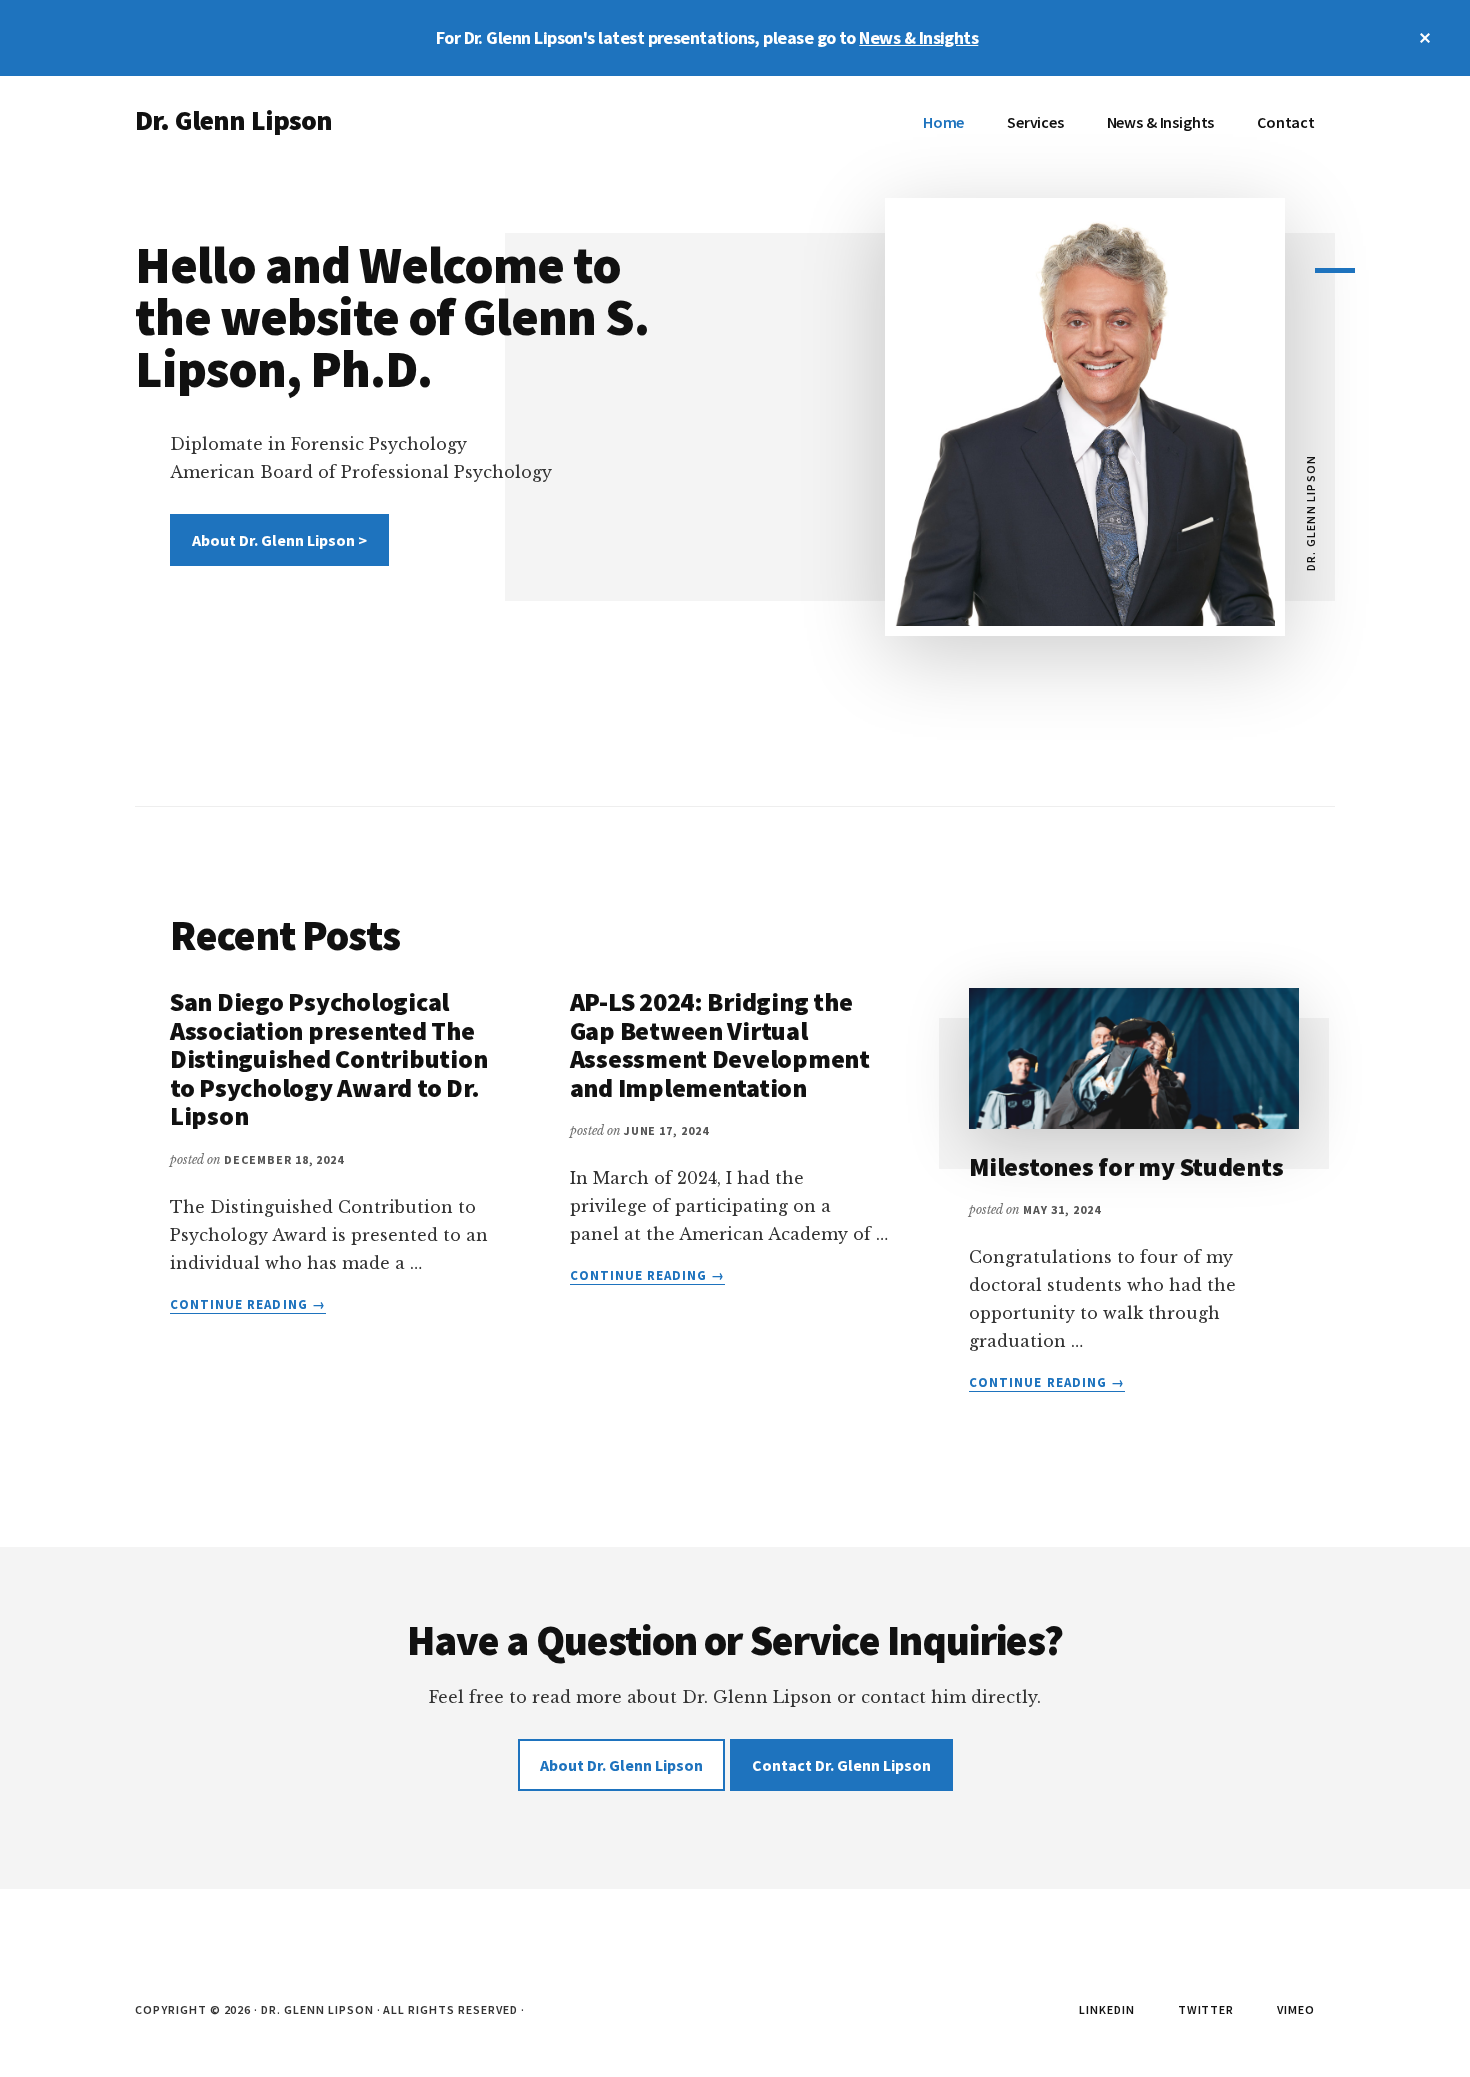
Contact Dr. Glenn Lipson (841, 1765)
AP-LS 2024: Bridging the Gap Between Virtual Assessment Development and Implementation (720, 1044)
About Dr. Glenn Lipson (621, 1765)
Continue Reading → (248, 1305)
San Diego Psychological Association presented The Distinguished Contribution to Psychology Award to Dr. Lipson (328, 1058)
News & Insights (918, 37)
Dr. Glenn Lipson (234, 120)
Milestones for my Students (1126, 1166)
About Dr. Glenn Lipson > (279, 540)
